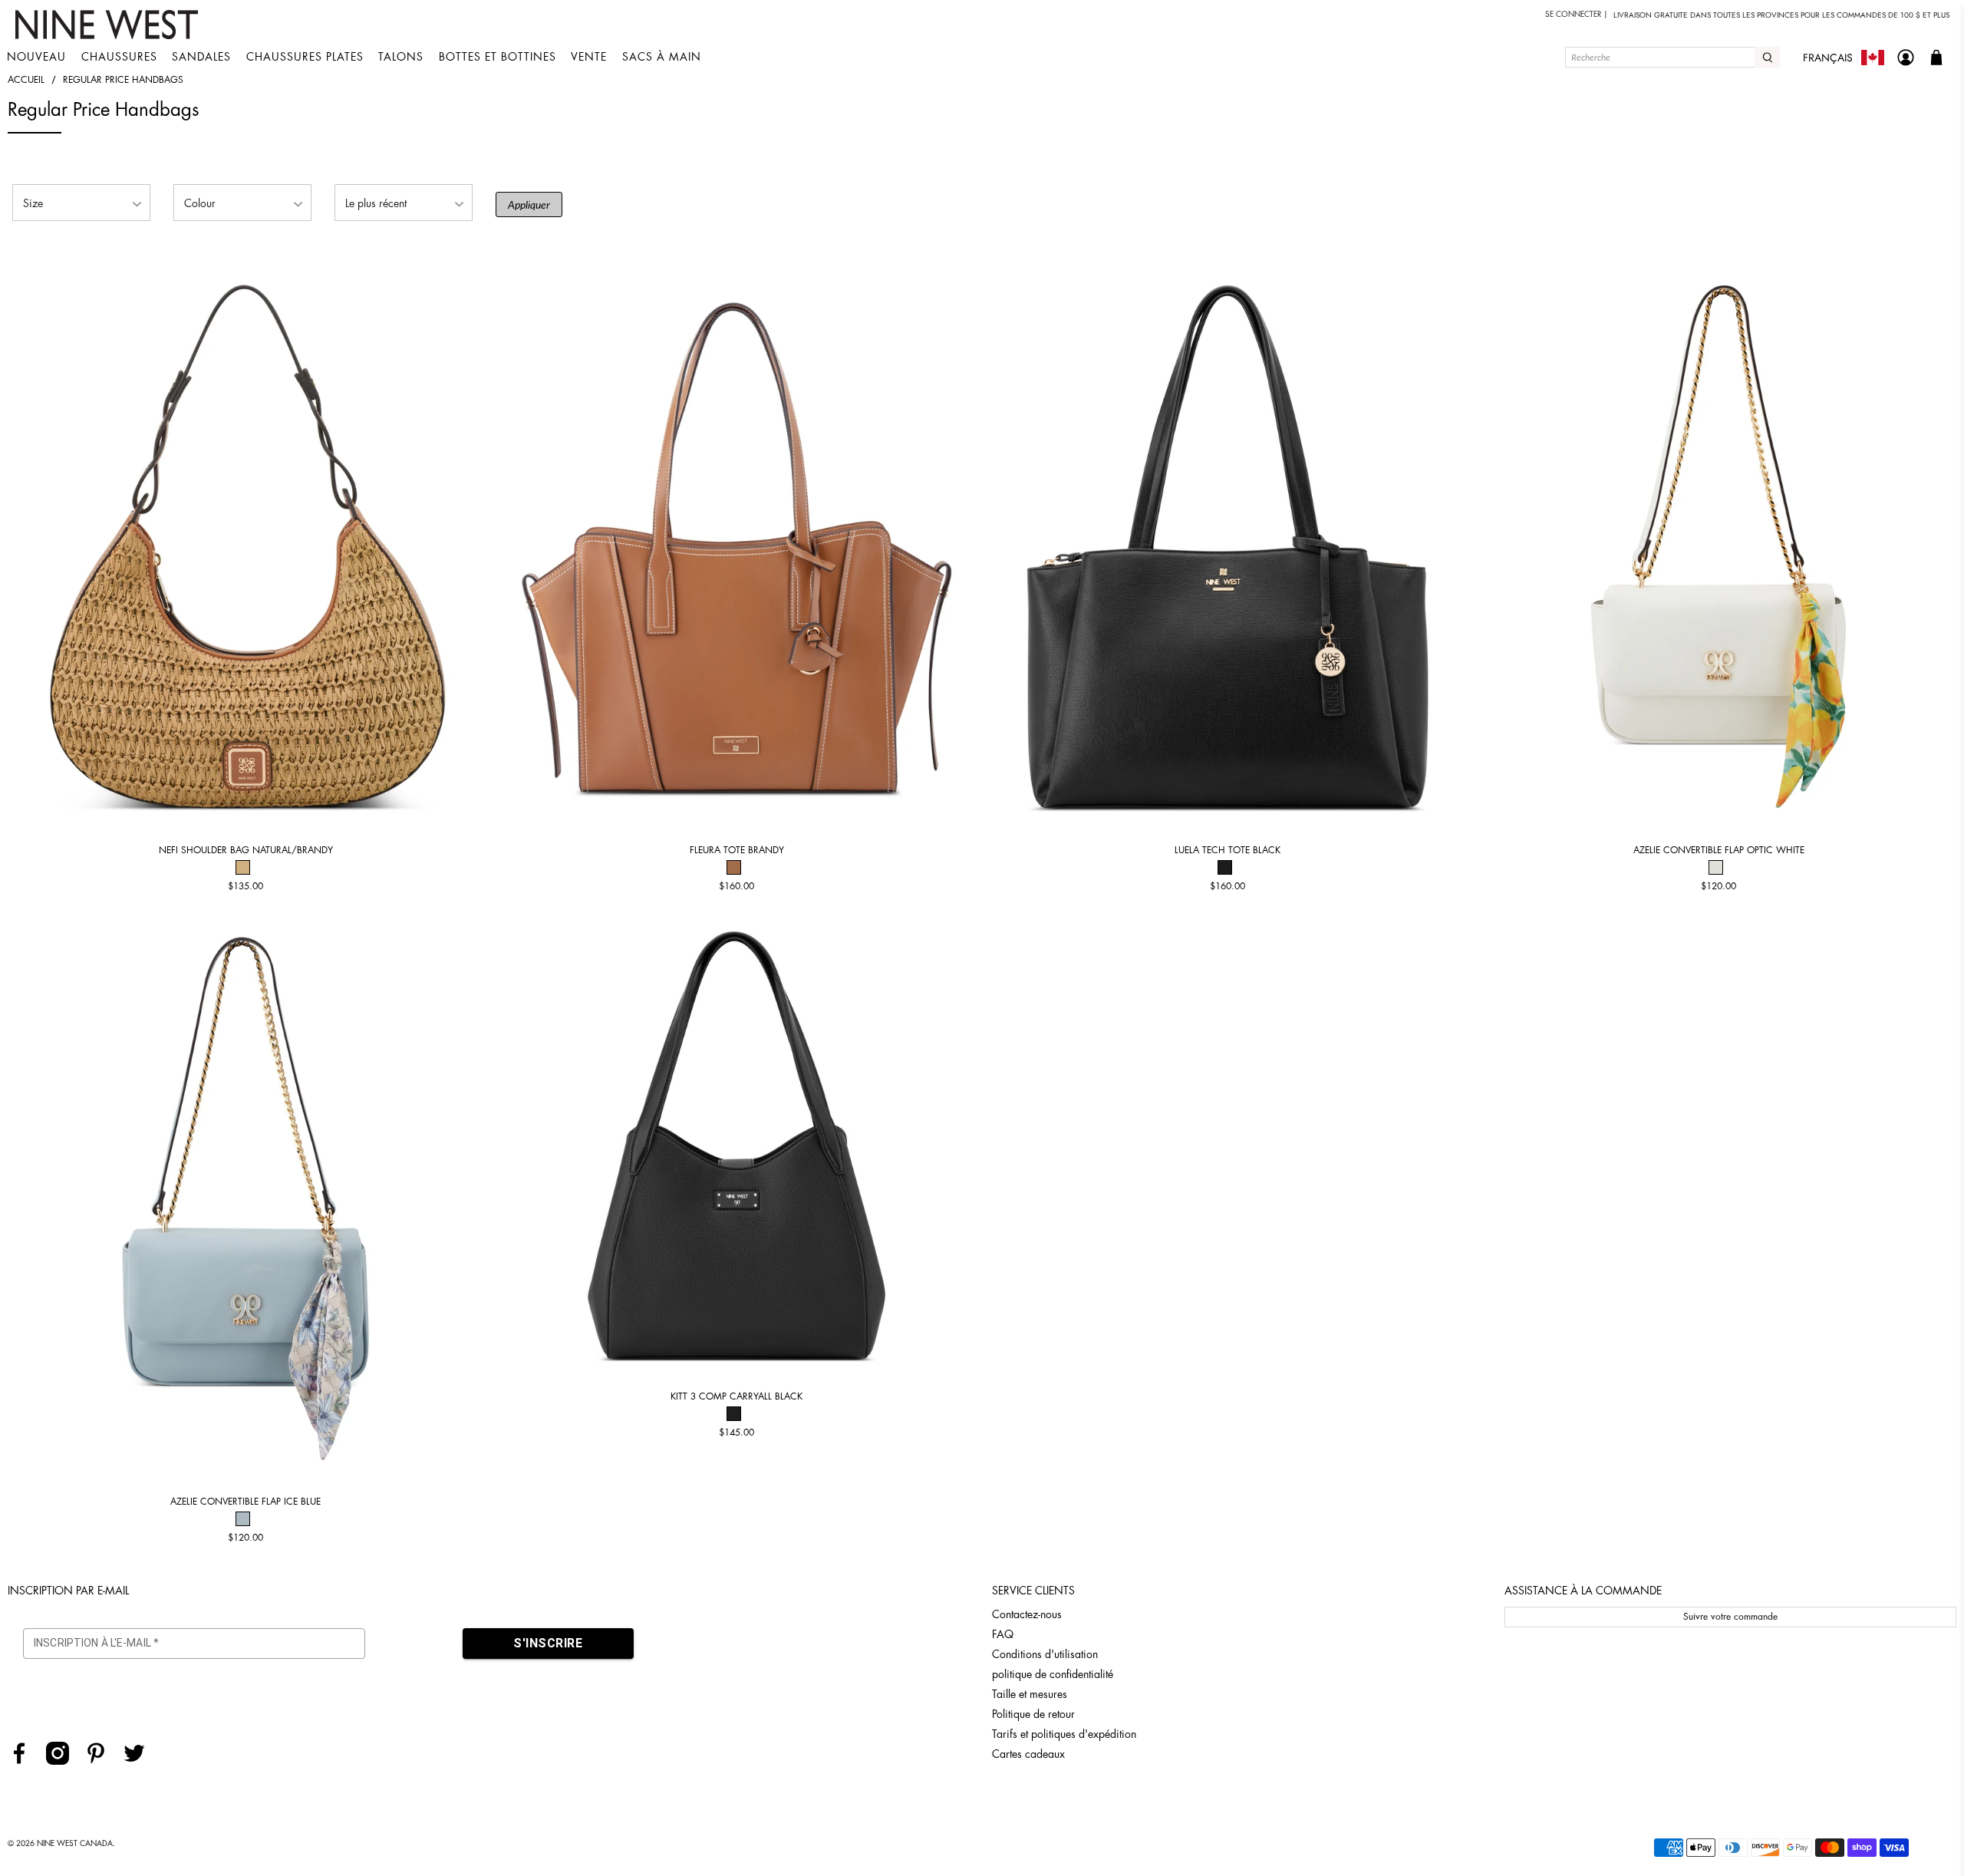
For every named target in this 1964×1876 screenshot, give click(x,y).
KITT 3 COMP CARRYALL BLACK (736, 1396)
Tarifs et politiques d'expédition (1064, 1734)
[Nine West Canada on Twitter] (140, 1761)
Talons (401, 57)
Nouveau (36, 57)
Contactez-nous (1027, 1614)
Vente (589, 57)
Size (33, 203)
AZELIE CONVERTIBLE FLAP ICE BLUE (245, 1502)
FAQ (1003, 1634)
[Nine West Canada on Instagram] (63, 1761)
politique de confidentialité (1053, 1674)
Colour (200, 203)
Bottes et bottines (498, 57)
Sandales (201, 57)
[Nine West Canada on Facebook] (25, 1761)
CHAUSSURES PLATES (305, 57)
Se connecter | (1577, 15)
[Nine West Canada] (109, 25)
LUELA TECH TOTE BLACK (1227, 850)
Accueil (26, 80)
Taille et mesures (1030, 1694)
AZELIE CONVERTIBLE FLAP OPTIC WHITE (1719, 850)
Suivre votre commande (1730, 1617)
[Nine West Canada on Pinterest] (102, 1761)
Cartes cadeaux (1028, 1754)
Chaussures (119, 57)
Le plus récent (376, 203)
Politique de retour (1033, 1714)
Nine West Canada (75, 1844)
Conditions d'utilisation (1045, 1654)
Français (1828, 58)
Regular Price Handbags (123, 80)
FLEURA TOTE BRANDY (737, 850)
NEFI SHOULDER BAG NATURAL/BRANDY (246, 850)
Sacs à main (662, 57)
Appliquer (529, 204)
